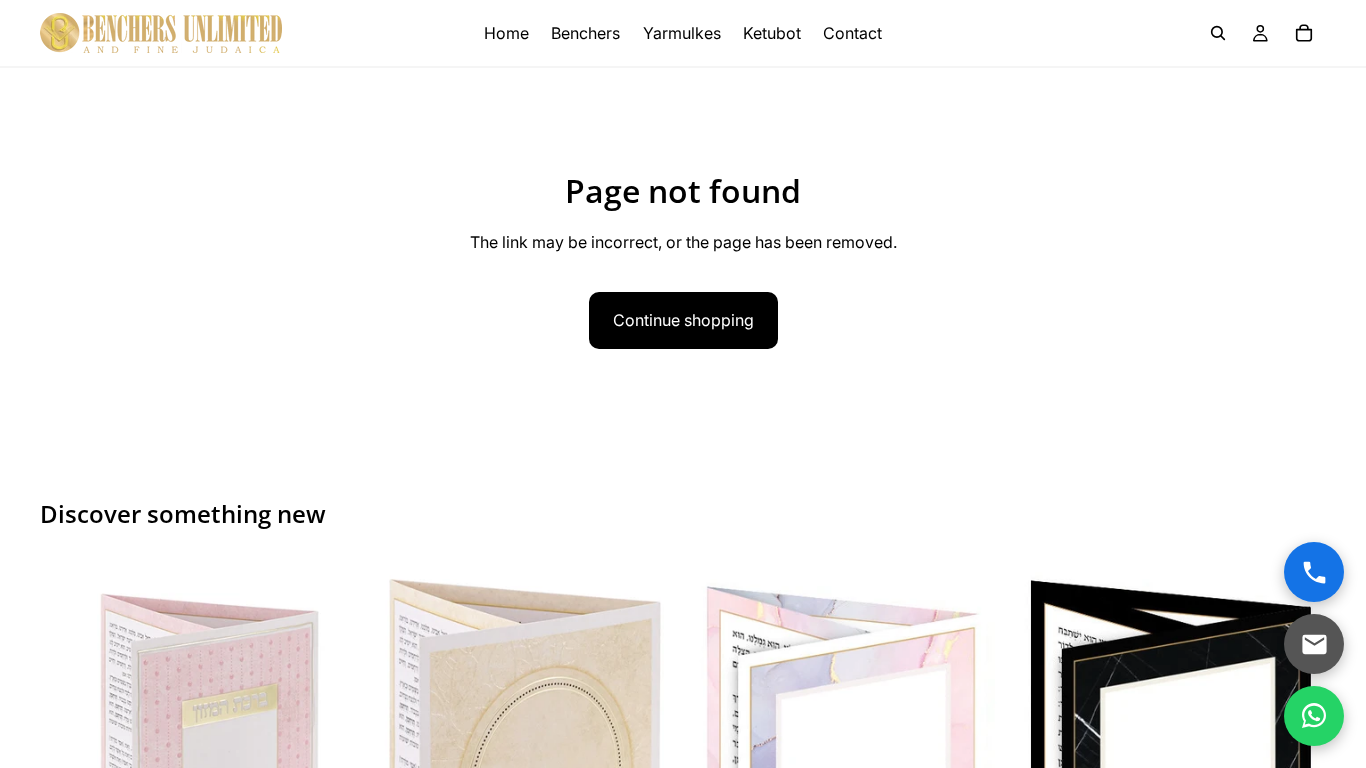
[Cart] (1304, 33)
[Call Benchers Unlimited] (1314, 572)
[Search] (1218, 33)
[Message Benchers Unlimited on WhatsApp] (1314, 716)
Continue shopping (683, 320)
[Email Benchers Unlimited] (1314, 644)
